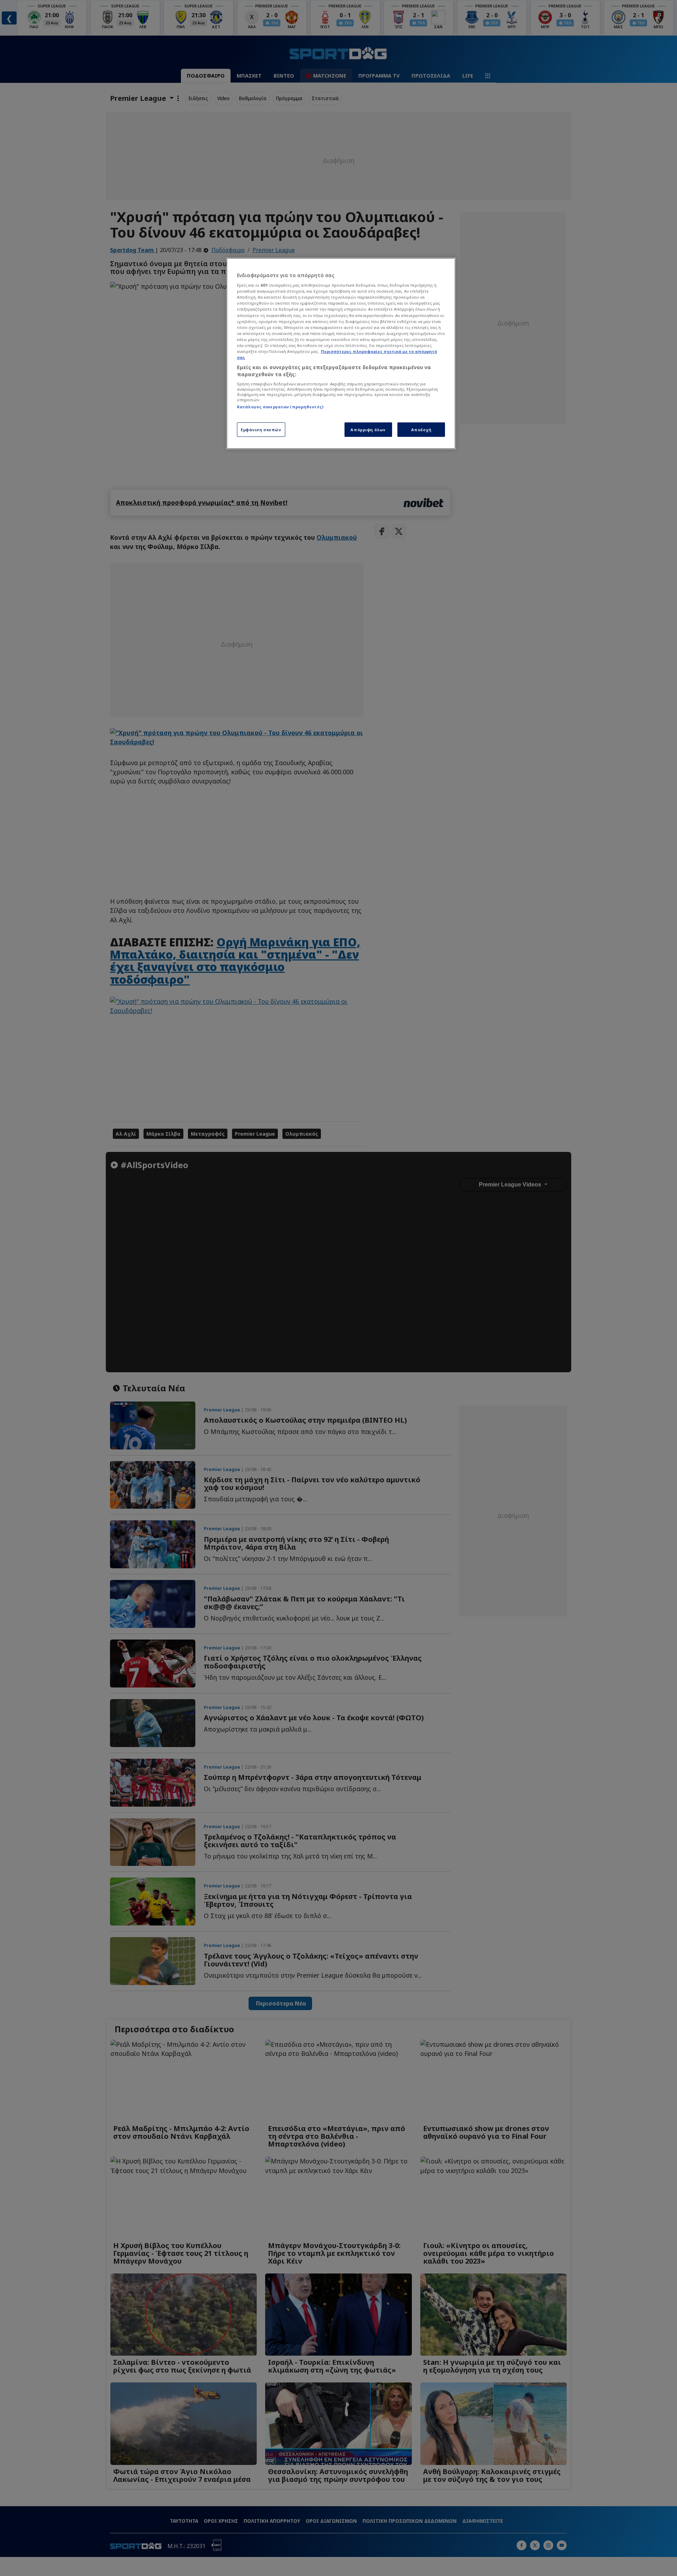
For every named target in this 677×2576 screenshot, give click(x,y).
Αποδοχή (421, 430)
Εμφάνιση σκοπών (261, 430)
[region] (341, 354)
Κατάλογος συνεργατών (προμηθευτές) (280, 407)
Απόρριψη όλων (368, 430)
